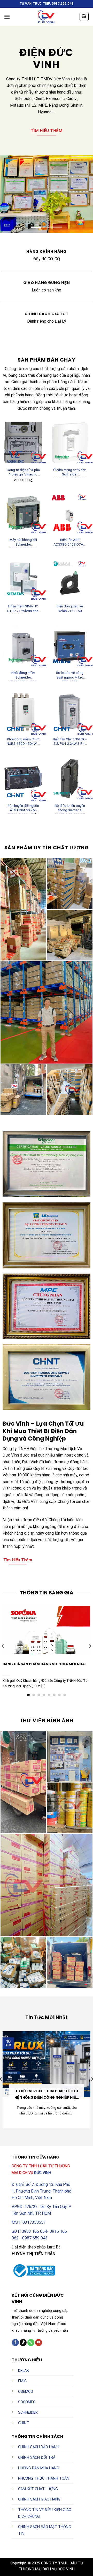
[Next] (90, 1646)
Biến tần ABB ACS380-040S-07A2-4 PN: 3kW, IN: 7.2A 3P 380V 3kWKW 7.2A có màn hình (70, 543)
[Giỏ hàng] (84, 17)
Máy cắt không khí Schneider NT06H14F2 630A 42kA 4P (23, 543)
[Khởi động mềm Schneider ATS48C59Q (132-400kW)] (23, 646)
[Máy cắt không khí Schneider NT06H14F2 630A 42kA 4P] (23, 513)
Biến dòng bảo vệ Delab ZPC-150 (70, 608)
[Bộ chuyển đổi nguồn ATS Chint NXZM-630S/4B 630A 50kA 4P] (23, 779)
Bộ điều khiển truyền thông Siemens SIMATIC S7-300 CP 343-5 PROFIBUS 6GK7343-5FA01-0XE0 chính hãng (70, 809)
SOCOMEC (27, 2402)
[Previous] (3, 1646)
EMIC (22, 2381)
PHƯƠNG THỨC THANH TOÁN (44, 2478)
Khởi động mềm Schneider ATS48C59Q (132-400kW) (23, 676)
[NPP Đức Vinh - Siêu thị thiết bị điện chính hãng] (47, 17)
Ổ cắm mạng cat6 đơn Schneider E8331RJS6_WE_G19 (70, 473)
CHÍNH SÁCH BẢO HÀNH (39, 2447)
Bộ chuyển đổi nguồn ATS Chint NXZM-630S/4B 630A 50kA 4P (23, 809)
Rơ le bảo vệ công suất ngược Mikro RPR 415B (70, 676)
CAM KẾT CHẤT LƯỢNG (38, 2489)
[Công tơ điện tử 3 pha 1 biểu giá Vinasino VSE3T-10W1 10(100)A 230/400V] (23, 443)
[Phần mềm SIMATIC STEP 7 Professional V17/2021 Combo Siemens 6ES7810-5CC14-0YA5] (23, 579)
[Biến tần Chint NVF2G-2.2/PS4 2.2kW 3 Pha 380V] (70, 712)
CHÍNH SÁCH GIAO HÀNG (39, 2499)
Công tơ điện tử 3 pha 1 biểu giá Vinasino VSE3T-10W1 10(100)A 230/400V (23, 473)
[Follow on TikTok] (23, 2343)
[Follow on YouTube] (39, 2343)
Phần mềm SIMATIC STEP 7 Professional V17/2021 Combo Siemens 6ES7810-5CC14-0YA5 (23, 609)
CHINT (24, 2423)
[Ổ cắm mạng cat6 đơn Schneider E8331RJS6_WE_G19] (70, 443)
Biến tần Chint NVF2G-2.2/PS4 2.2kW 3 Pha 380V (70, 742)
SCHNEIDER (28, 2412)
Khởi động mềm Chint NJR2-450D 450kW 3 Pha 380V (23, 742)
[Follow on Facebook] (15, 2343)
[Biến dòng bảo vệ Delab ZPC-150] (70, 579)
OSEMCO (26, 2392)
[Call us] (31, 2343)
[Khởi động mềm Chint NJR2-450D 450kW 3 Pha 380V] (23, 712)
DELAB (24, 2371)
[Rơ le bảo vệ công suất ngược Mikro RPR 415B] (70, 646)
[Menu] (7, 17)
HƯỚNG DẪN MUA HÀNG (39, 2468)
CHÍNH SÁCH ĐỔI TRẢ (37, 2458)
